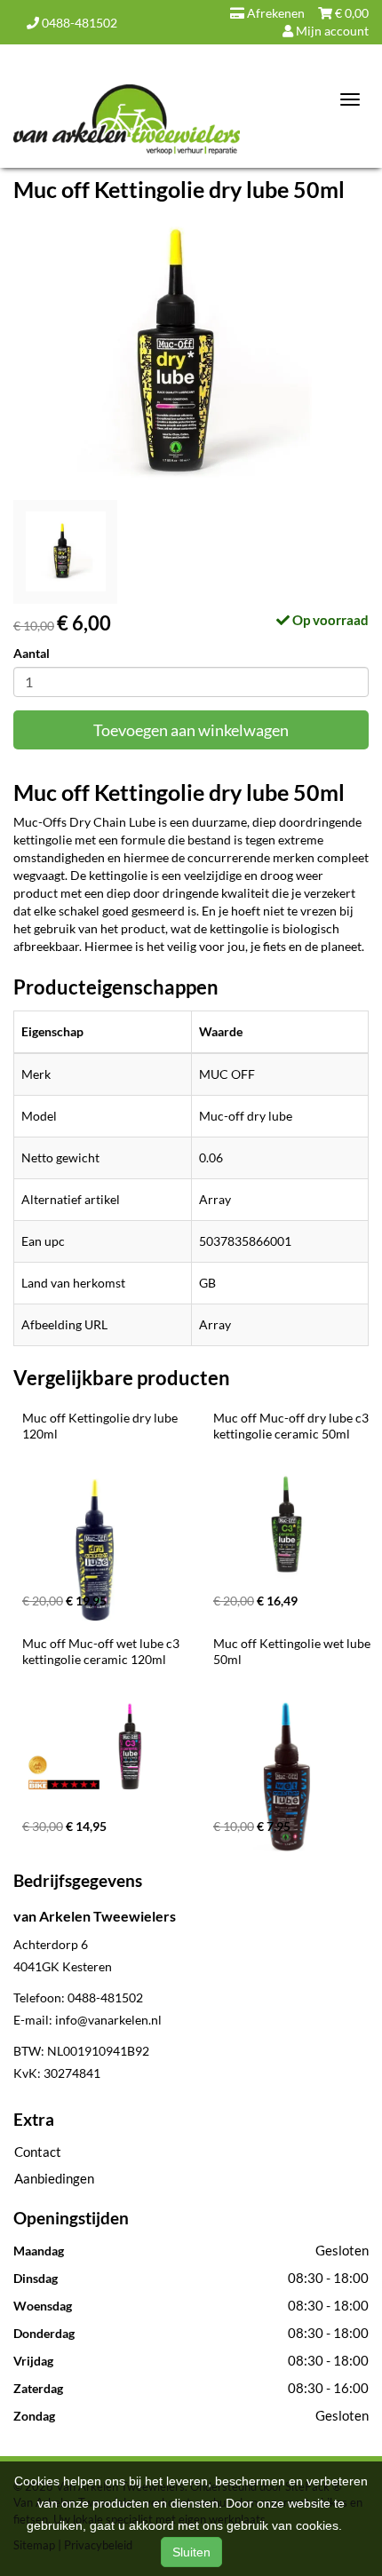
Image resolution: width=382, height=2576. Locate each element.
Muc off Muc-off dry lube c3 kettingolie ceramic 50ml (292, 1426)
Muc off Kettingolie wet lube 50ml (293, 1651)
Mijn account (331, 31)
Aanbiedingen (54, 2178)
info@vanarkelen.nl (108, 2020)
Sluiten (191, 2552)
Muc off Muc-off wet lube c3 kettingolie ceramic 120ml (102, 1651)
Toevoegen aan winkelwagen (191, 730)
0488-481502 (78, 23)
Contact (38, 2152)
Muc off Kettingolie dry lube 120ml (101, 1426)
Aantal (32, 653)
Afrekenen (275, 13)
